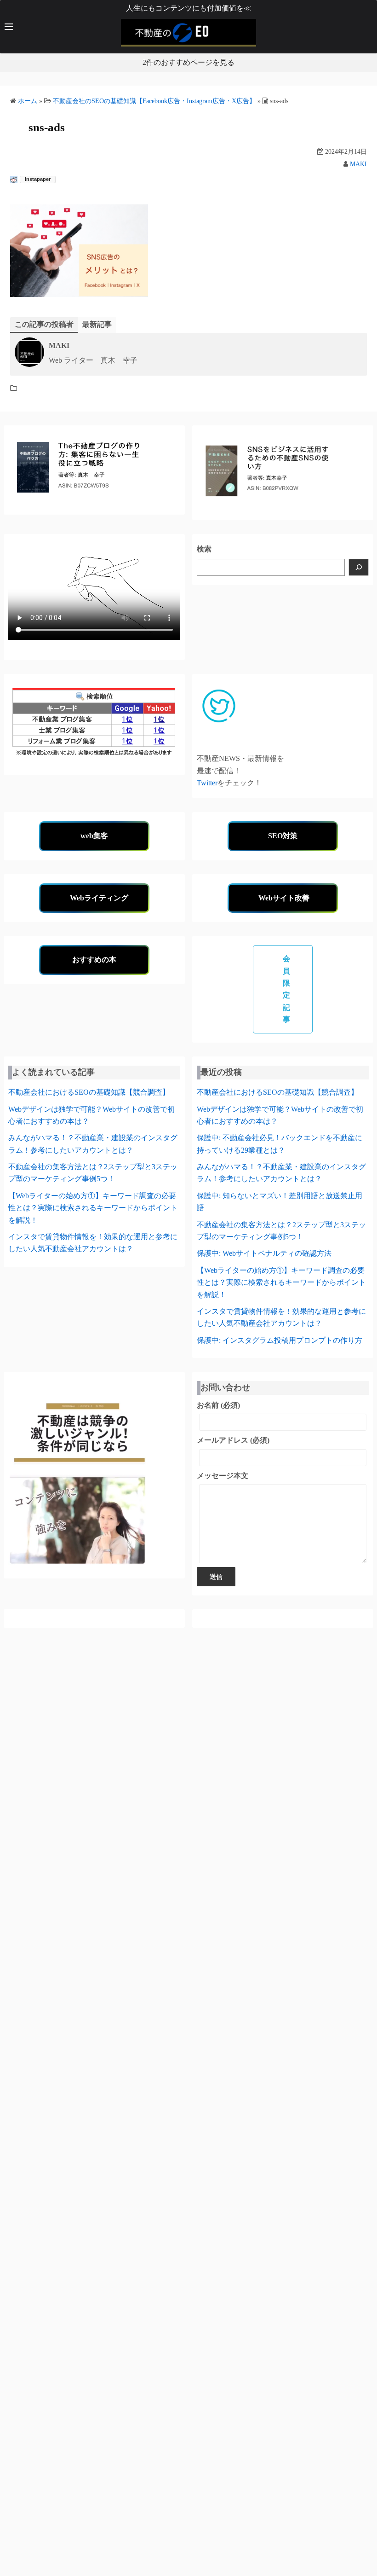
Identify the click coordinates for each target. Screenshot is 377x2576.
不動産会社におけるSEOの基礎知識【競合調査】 (89, 1092)
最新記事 (97, 324)
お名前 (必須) (218, 1405)
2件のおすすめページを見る (188, 62)
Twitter (207, 783)
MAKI (358, 164)
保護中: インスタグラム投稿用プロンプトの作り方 (280, 1340)
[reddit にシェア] (14, 180)
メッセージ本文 (223, 1476)
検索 (204, 549)
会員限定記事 (287, 989)
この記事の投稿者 (44, 324)
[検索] (359, 567)
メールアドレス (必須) (233, 1440)
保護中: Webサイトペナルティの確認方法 (264, 1253)
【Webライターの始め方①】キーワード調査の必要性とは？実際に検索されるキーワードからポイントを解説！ (93, 1208)
